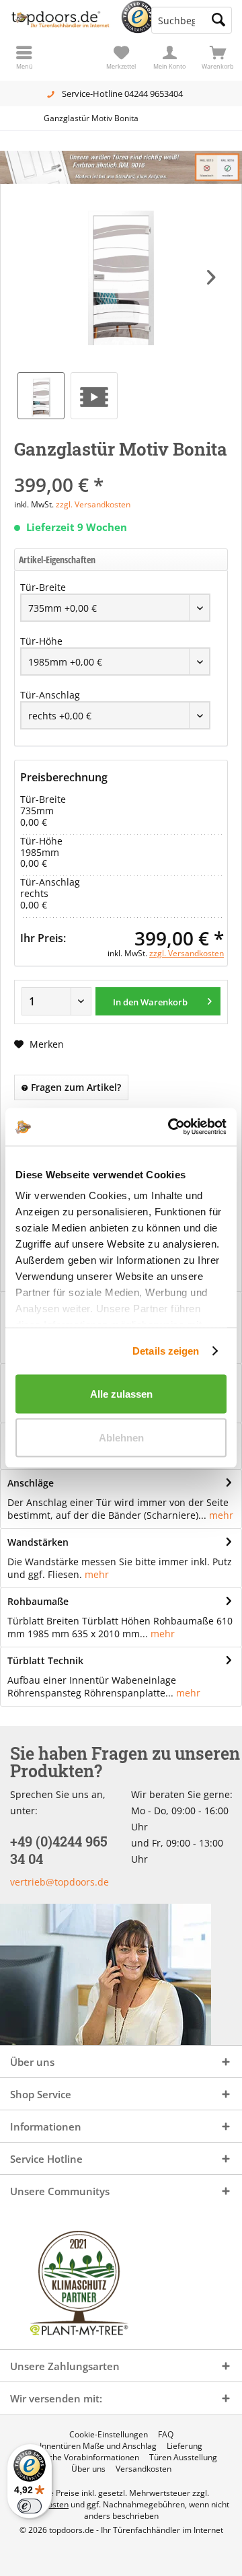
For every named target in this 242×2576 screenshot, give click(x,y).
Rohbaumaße (38, 1601)
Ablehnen (121, 1438)
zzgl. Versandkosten (93, 504)
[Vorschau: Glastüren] (94, 396)
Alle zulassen (121, 1393)
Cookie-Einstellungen (109, 2435)
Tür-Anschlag (50, 695)
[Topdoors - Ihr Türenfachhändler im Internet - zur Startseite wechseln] (61, 20)
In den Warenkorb (150, 1002)
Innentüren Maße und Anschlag (98, 2446)
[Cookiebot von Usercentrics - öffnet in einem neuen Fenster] (171, 1127)
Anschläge (31, 1483)
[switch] (30, 2506)
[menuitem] (218, 57)
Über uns (88, 2469)
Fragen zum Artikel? (75, 1087)
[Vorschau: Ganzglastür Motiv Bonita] (41, 396)
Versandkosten (144, 2469)
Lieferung (185, 2446)
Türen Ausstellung (183, 2458)
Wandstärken (38, 1542)
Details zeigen (166, 1351)
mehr (221, 1515)
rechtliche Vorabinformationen (82, 2458)
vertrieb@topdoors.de (59, 1882)
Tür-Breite (43, 587)
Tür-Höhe (41, 641)
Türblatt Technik (45, 1660)
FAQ (166, 2435)
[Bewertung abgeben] (121, 467)
